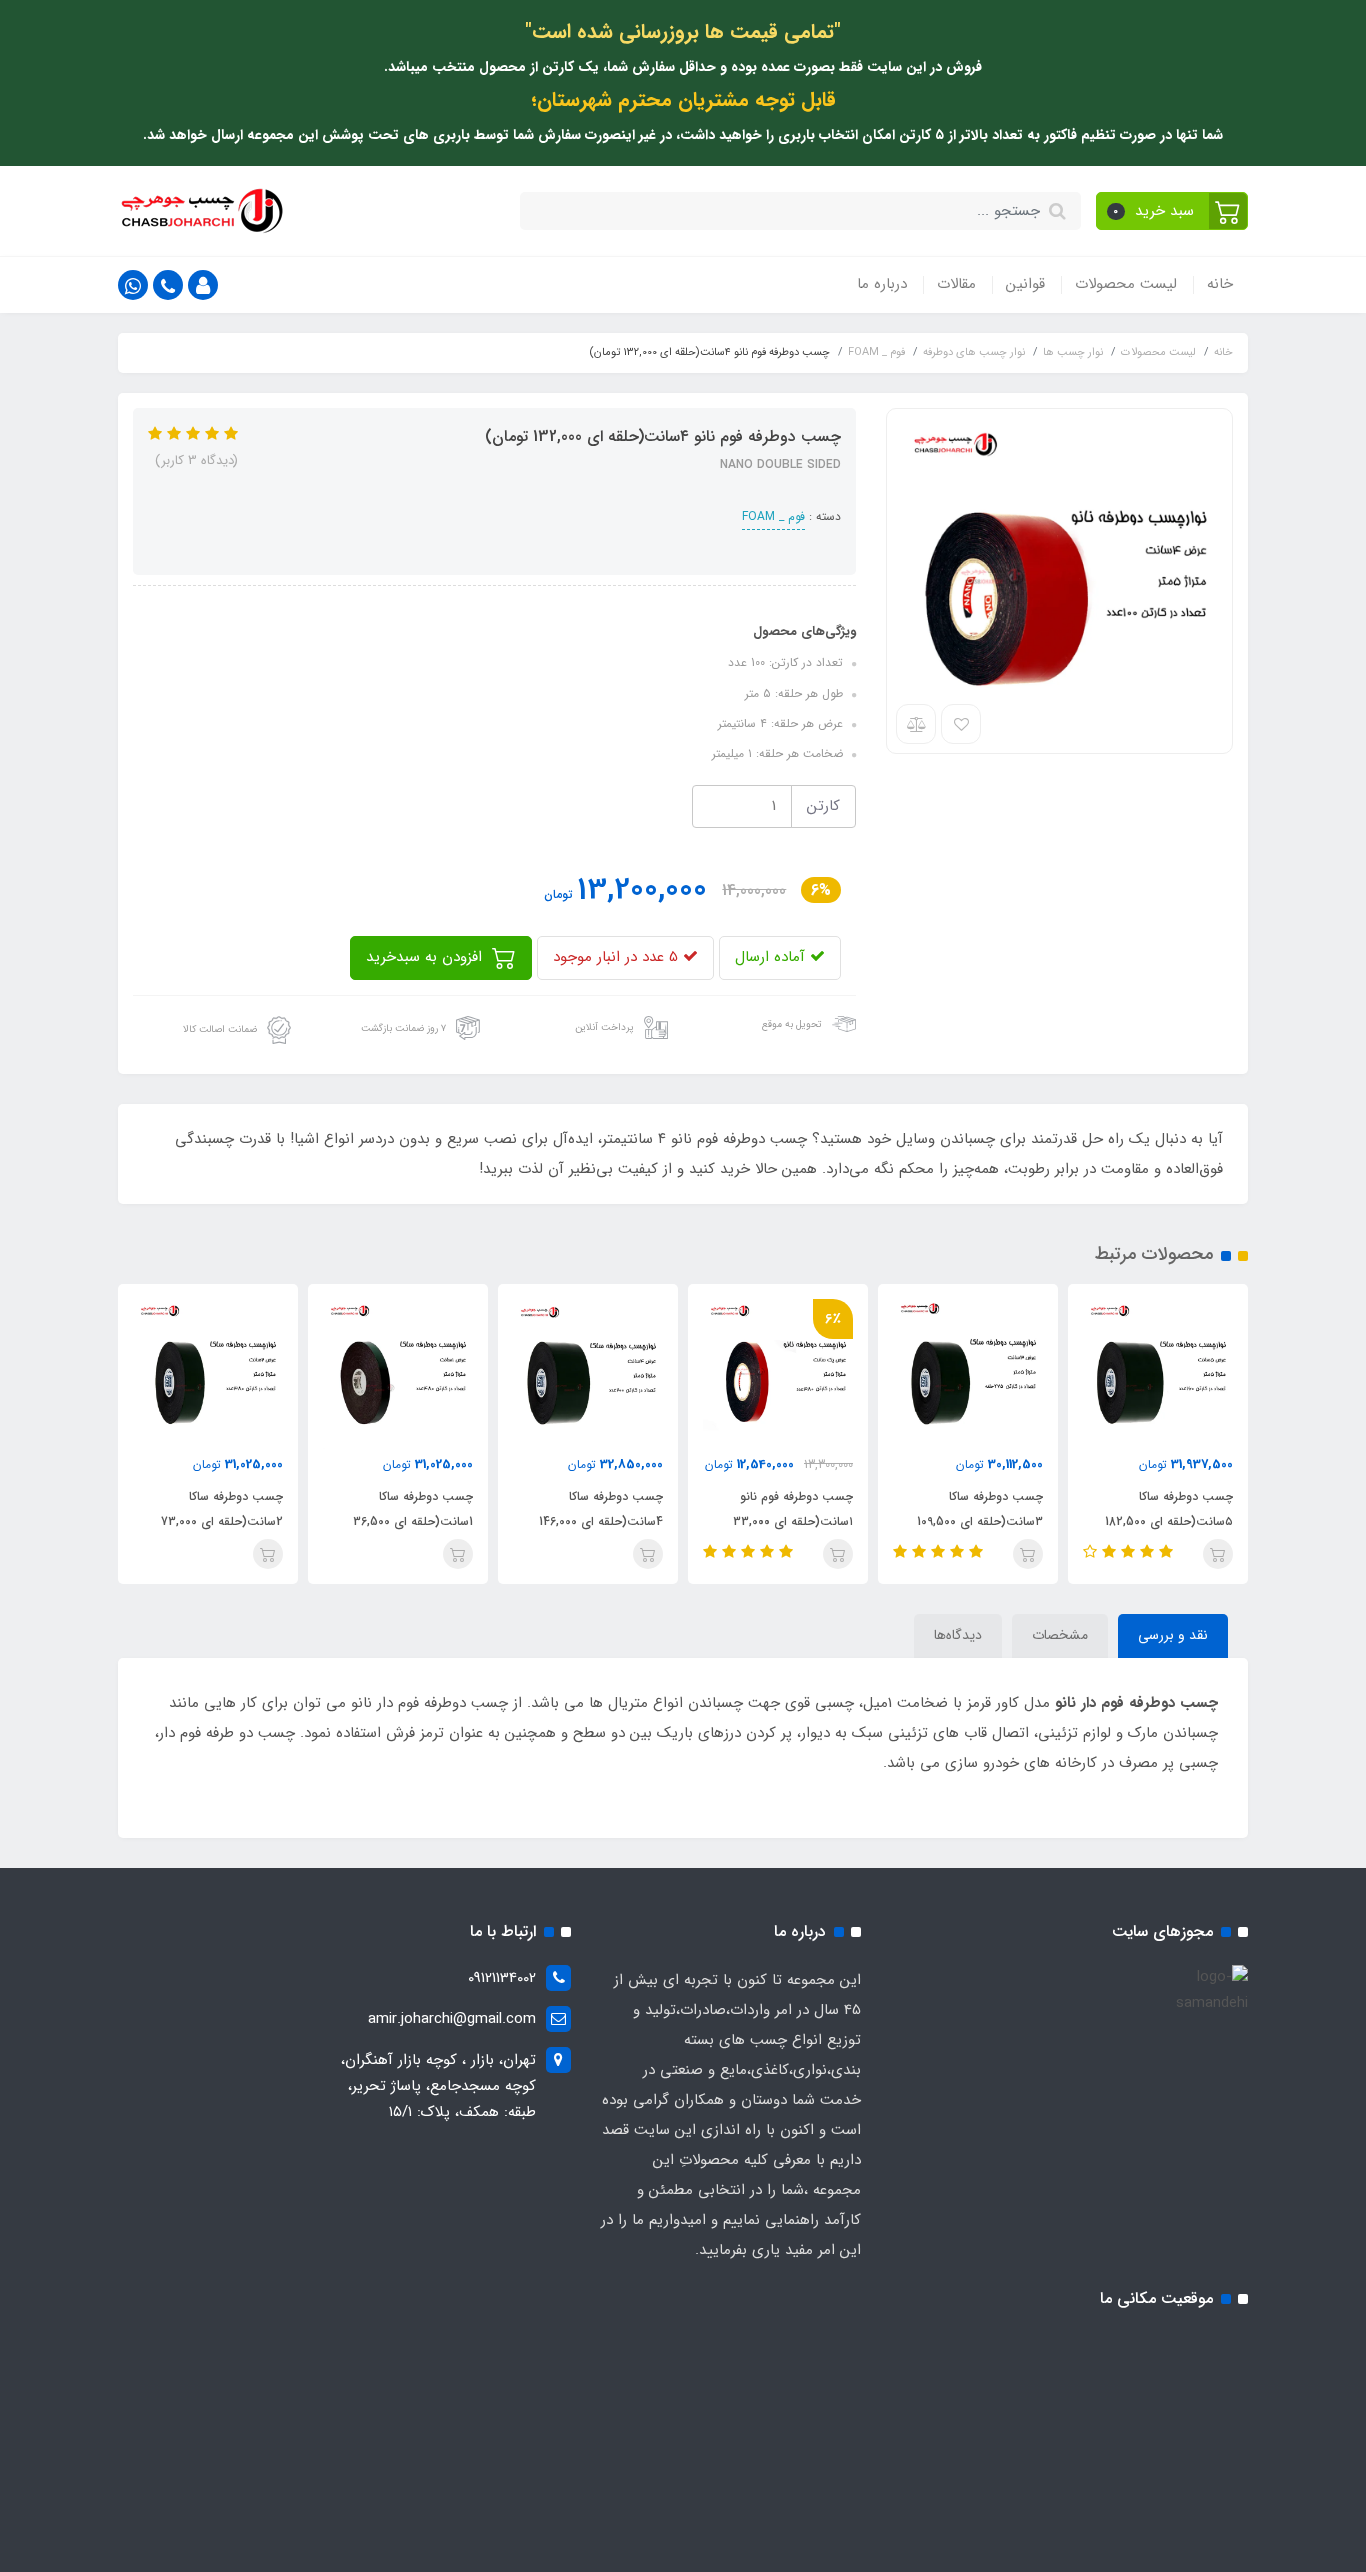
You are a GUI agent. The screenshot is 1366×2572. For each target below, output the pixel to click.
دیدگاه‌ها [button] (958, 1635)
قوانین (1025, 284)
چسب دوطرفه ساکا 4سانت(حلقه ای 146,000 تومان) (601, 1521)
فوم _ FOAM (773, 516)
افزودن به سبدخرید (426, 957)
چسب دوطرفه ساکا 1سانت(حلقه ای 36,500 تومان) (413, 1521)
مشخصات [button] (1060, 1635)
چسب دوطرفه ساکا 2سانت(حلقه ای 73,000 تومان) (222, 1521)
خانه (1220, 284)
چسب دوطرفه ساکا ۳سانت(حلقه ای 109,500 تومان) (980, 1521)
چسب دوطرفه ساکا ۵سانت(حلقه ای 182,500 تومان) (1169, 1521)
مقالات (956, 284)
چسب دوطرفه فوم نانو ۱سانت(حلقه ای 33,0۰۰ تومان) (793, 1521)
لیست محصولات (1126, 284)
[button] (1172, 211)
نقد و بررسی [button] (1173, 1635)
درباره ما (882, 284)
